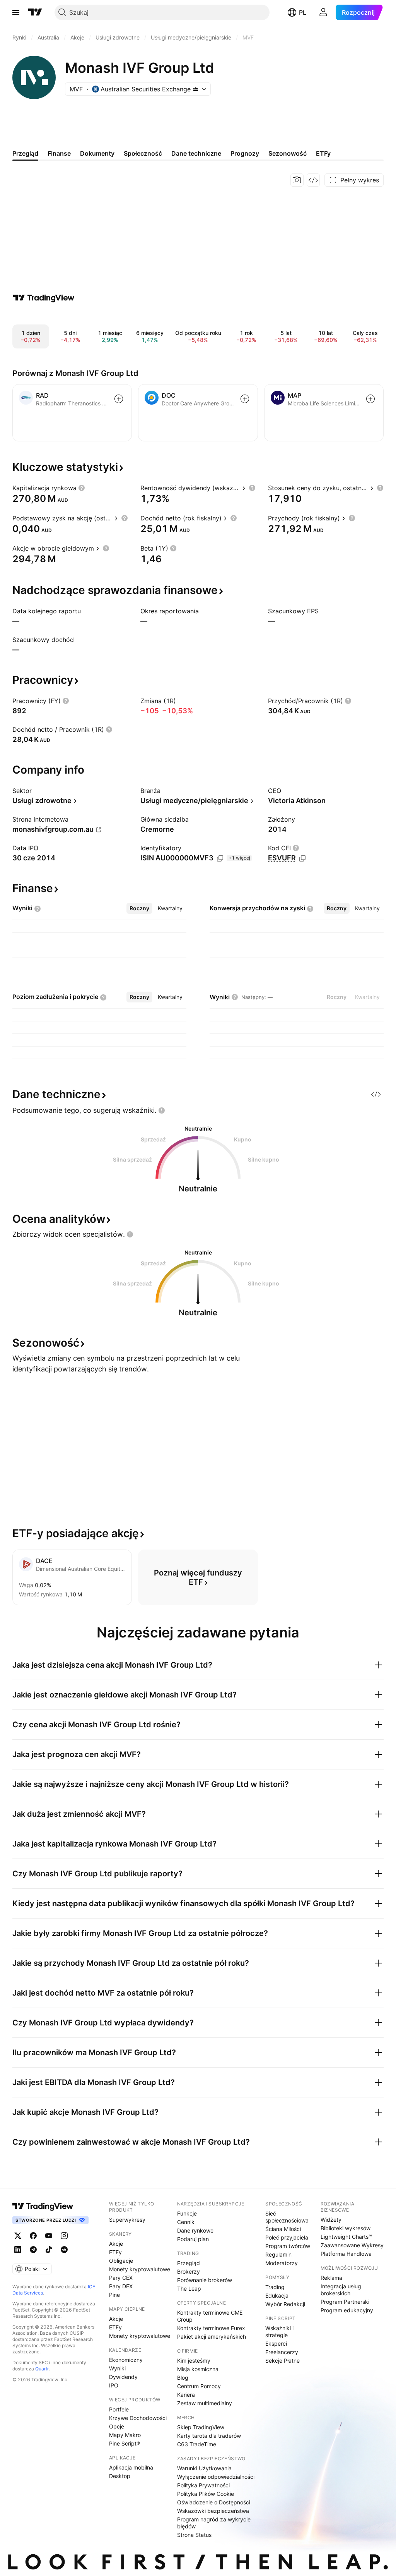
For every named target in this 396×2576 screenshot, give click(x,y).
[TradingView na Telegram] (33, 2250)
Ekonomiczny (126, 2360)
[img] (196, 89)
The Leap (189, 2289)
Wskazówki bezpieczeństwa (213, 2511)
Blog (183, 2378)
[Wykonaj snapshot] (297, 180)
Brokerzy (189, 2271)
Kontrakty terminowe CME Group (210, 2316)
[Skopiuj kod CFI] (302, 858)
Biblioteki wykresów (346, 2228)
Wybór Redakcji (285, 2304)
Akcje (116, 2244)
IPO (114, 2385)
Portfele (119, 2409)
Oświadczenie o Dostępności (214, 2502)
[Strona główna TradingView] (35, 12)
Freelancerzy (282, 2352)
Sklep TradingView (201, 2427)
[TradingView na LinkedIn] (18, 2250)
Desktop (120, 2476)
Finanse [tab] (59, 153)
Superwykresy (127, 2220)
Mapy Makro (125, 2435)
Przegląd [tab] (25, 153)
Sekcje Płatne (282, 2361)
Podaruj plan (193, 2239)
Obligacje (121, 2261)
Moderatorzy (282, 2263)
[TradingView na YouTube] (49, 2236)
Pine (114, 2295)
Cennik (186, 2222)
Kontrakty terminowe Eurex (211, 2328)
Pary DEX (121, 2286)
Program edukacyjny (347, 2310)
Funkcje (187, 2213)
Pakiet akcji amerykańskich (212, 2337)
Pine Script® (125, 2443)
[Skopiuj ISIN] (220, 858)
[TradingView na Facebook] (33, 2236)
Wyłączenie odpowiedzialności (216, 2477)
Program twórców (288, 2246)
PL (303, 12)
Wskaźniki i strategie (279, 2331)
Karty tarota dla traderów (209, 2436)
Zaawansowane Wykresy (352, 2245)
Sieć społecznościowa (287, 2217)
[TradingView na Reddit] (64, 2250)
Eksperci (276, 2343)
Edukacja (277, 2295)
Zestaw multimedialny (205, 2403)
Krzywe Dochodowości (138, 2418)
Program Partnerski (345, 2302)
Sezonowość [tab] (288, 153)
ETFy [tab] (323, 153)
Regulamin (278, 2254)
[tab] (139, 908)
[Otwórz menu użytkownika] (323, 12)
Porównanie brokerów (205, 2280)
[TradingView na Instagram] (64, 2236)
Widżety (331, 2220)
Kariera (186, 2395)
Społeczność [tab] (143, 153)
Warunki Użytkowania (204, 2468)
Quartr (42, 2369)
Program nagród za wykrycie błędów (214, 2523)
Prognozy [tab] (245, 153)
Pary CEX (121, 2278)
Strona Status (194, 2535)
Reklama (331, 2278)
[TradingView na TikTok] (49, 2250)
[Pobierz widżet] (313, 180)
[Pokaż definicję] (82, 488)
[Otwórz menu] (16, 12)
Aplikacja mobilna (131, 2467)
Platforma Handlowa (346, 2254)
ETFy (115, 2252)
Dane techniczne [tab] (196, 153)
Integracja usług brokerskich (341, 2290)
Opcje (117, 2426)
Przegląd (189, 2263)
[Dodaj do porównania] (119, 399)
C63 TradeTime (197, 2444)
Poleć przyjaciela (287, 2237)
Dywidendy (123, 2377)
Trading (275, 2287)
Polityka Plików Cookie (206, 2494)
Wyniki (117, 2368)
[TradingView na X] (18, 2236)
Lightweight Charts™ (346, 2237)
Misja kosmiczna (198, 2369)
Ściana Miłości (283, 2229)
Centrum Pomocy (199, 2386)
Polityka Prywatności (203, 2485)
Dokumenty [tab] (97, 153)
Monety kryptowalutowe (140, 2269)
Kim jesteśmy (194, 2361)
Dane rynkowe (195, 2230)
